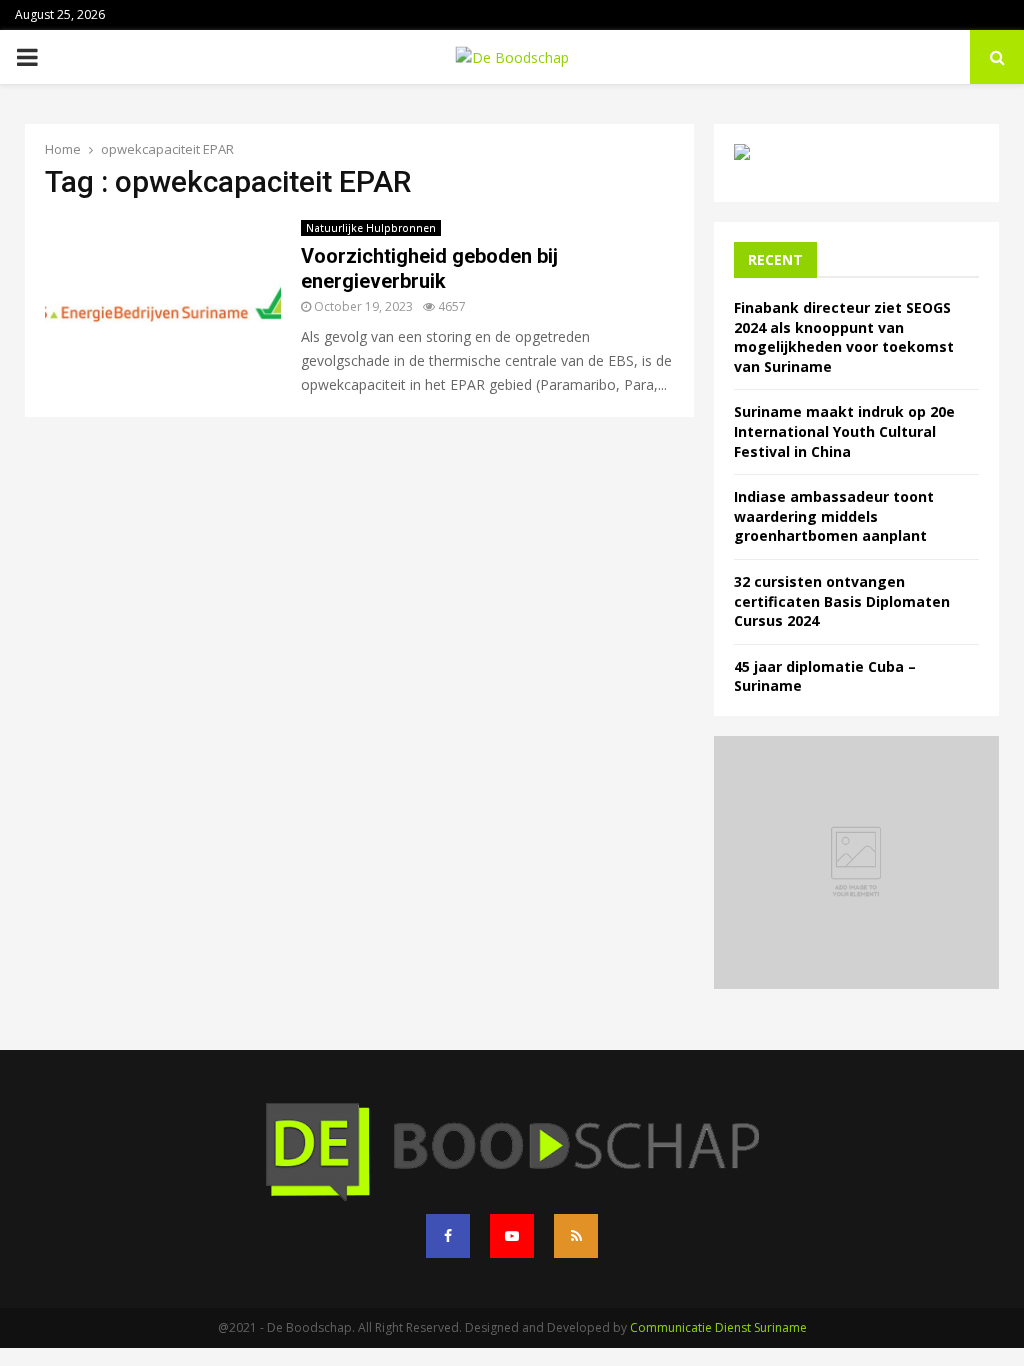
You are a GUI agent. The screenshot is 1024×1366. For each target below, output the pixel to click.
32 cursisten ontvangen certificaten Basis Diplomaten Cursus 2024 (842, 601)
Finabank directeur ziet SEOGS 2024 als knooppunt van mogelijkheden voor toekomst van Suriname (844, 337)
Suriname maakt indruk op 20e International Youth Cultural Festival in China (844, 431)
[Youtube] (512, 1236)
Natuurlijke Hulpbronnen (371, 228)
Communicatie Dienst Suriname (718, 1327)
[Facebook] (448, 1236)
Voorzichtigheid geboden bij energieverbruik (429, 268)
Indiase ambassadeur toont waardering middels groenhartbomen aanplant (834, 516)
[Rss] (576, 1236)
